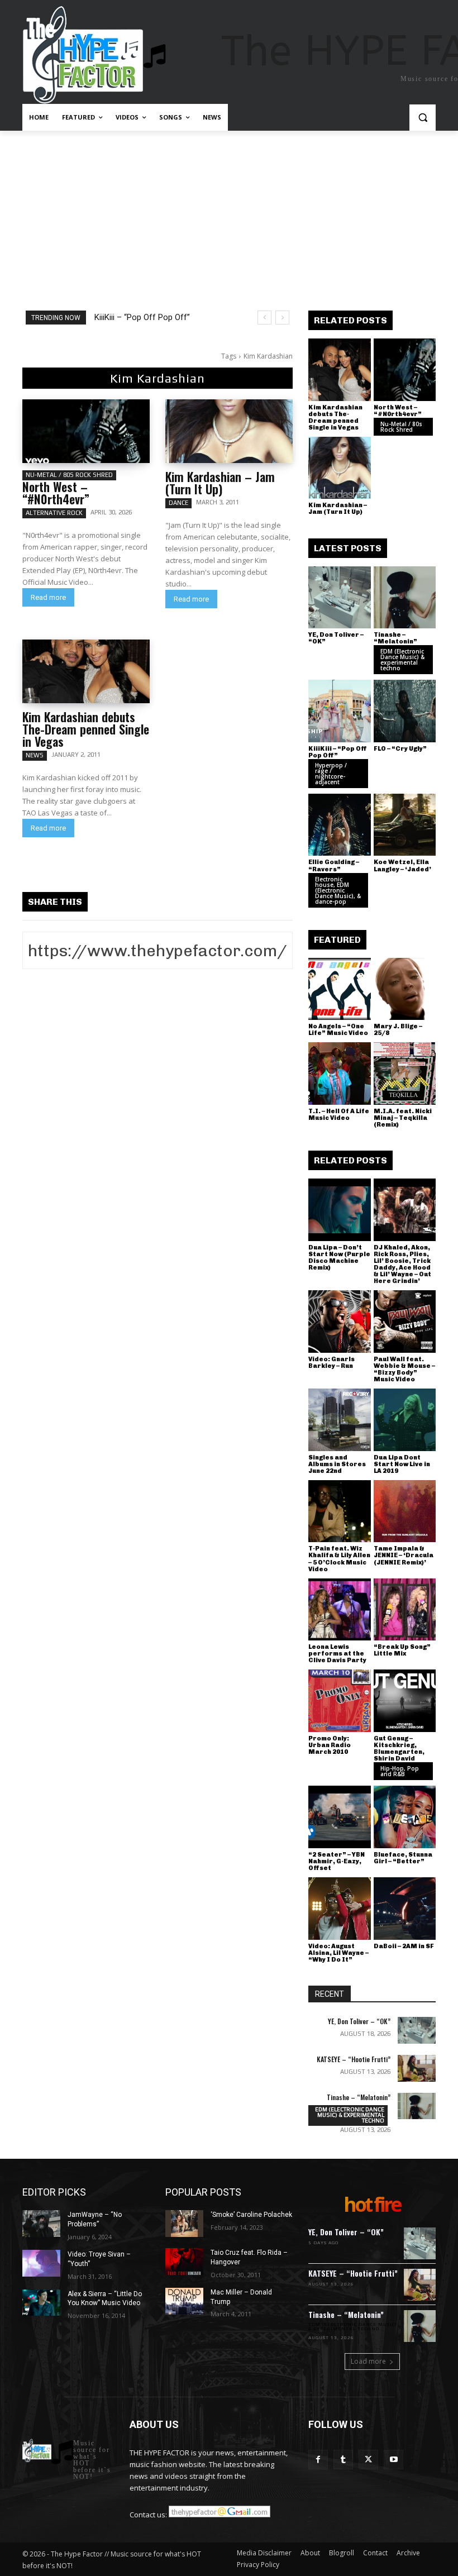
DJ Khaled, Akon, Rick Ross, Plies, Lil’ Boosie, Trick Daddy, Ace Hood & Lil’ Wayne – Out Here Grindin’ (402, 1264)
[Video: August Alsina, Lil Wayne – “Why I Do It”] (340, 1909)
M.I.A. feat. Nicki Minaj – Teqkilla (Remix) (403, 1118)
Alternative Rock (54, 513)
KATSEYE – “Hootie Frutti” (354, 2059)
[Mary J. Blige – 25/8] (405, 989)
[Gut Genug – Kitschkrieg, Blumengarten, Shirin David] (405, 1701)
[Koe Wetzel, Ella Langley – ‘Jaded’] (405, 825)
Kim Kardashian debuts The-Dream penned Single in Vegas (86, 729)
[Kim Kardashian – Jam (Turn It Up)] (229, 431)
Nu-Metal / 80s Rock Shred (69, 475)
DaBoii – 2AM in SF (404, 1946)
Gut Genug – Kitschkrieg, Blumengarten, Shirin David (399, 1749)
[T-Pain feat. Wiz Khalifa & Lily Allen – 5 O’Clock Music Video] (340, 1511)
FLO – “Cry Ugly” (400, 749)
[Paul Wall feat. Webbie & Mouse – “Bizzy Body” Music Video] (405, 1322)
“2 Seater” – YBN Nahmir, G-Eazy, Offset (337, 1861)
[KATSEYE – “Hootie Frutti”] (417, 2068)
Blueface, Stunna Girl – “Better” (403, 1858)
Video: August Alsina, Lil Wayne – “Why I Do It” (338, 1953)
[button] (423, 118)
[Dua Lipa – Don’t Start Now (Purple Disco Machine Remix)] (340, 1210)
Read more (48, 597)
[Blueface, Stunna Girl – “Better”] (405, 1817)
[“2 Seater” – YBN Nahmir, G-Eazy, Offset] (340, 1817)
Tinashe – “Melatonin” (395, 638)
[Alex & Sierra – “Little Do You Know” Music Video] (41, 2303)
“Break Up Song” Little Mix (402, 1650)
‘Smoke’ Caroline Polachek (251, 2215)
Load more (368, 2361)
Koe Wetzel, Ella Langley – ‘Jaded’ (402, 865)
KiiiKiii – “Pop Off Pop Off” (142, 317)
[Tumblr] (343, 2460)
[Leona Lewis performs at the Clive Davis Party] (340, 1610)
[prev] (264, 318)
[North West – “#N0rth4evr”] (86, 431)
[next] (282, 318)
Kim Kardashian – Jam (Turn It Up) (220, 483)
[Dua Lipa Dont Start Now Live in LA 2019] (405, 1420)
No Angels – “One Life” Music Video (338, 1030)
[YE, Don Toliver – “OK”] (340, 598)
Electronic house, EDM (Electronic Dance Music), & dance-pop (338, 890)
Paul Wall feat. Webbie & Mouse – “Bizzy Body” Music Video (404, 1369)
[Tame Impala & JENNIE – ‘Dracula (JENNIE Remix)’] (405, 1511)
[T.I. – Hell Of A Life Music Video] (340, 1074)
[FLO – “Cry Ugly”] (405, 711)
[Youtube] (393, 2460)
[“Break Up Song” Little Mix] (405, 1610)
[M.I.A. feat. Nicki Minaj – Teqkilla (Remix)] (405, 1074)
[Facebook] (318, 2460)
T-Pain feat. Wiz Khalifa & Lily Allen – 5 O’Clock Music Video (339, 1559)
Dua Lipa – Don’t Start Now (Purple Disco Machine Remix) (339, 1258)
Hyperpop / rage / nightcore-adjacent (331, 774)
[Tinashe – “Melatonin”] (405, 598)
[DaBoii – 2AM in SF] (405, 1909)
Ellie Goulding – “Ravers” (334, 865)
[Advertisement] (229, 214)
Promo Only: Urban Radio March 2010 (330, 1745)
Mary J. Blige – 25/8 (398, 1030)
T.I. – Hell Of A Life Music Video (339, 1115)
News (35, 755)
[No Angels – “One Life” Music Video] (340, 989)
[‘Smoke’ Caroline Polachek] (184, 2224)
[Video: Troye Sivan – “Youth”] (41, 2263)
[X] (368, 2460)
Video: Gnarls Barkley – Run (331, 1363)
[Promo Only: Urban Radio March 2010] (340, 1701)
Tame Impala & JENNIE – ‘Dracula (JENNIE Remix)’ (404, 1555)
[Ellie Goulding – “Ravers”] (340, 825)
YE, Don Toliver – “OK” (336, 638)
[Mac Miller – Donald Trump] (184, 2301)
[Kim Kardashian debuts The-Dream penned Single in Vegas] (86, 671)
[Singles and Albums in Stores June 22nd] (340, 1420)
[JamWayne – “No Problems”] (41, 2224)
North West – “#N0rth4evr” (56, 493)
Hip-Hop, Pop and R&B (400, 1771)
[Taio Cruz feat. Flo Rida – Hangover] (184, 2262)
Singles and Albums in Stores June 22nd (337, 1464)
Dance (178, 503)
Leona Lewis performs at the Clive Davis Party (337, 1654)
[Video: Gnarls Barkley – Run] (340, 1322)
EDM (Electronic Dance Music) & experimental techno (402, 660)
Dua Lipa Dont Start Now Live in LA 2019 (402, 1464)
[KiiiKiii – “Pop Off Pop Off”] (340, 711)
